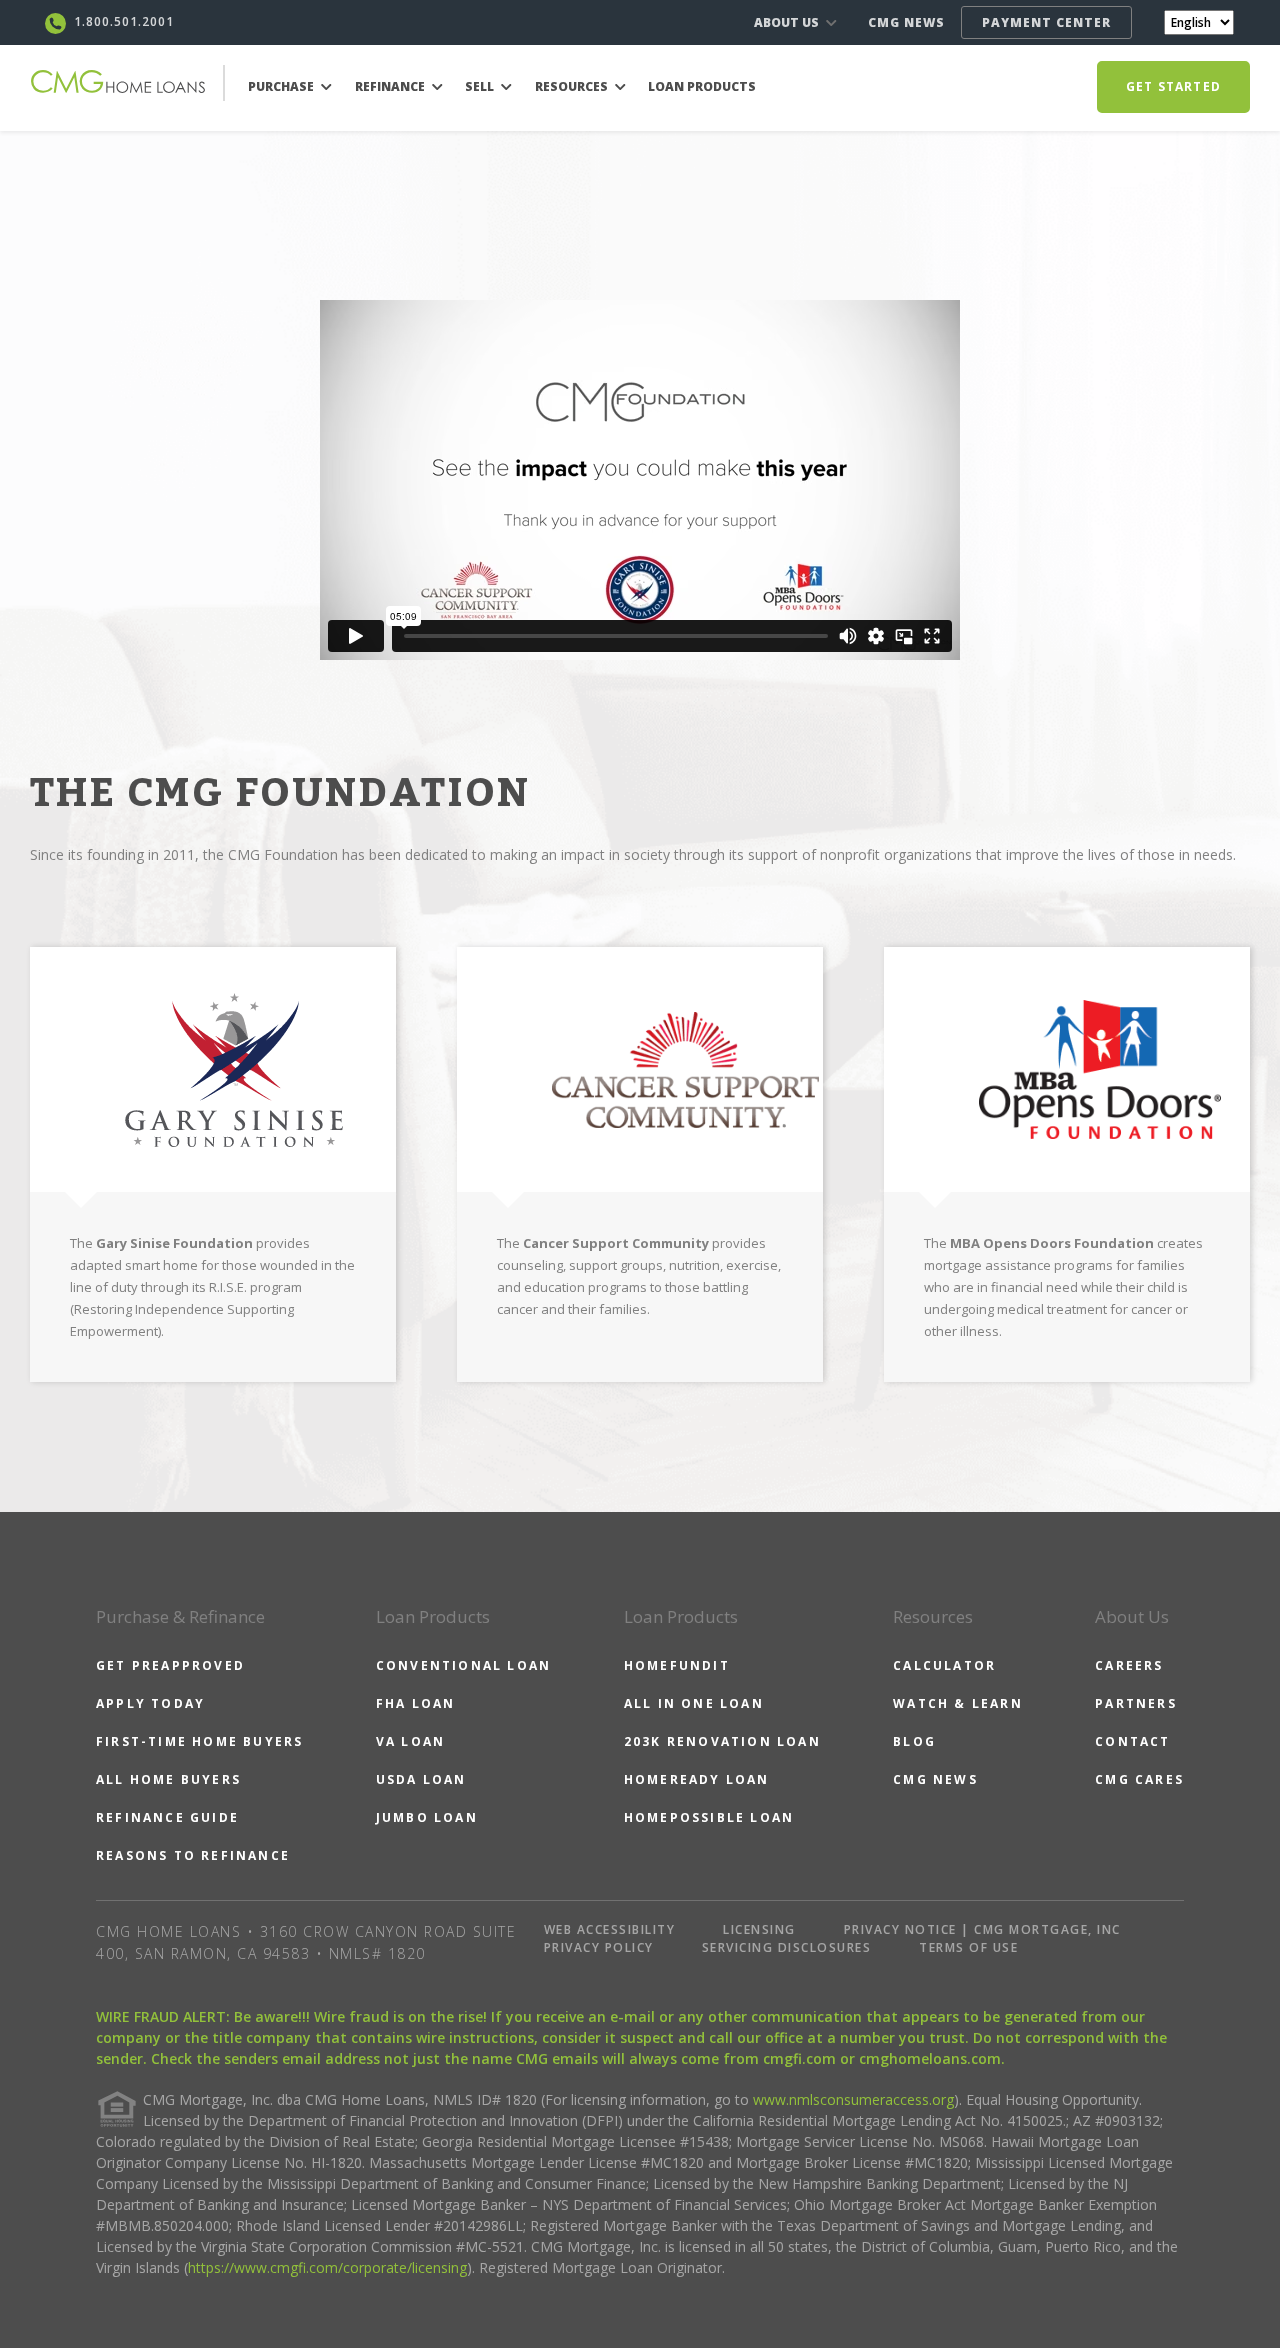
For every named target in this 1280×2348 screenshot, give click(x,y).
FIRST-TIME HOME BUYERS (199, 1741)
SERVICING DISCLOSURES (787, 1947)
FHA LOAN (416, 1703)
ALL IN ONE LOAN (694, 1703)
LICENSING (759, 1929)
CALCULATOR (944, 1665)
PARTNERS (1136, 1703)
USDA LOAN (421, 1779)
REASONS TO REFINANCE (193, 1855)
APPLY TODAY (150, 1703)
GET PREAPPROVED (170, 1665)
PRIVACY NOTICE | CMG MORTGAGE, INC (982, 1929)
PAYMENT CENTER (1046, 22)
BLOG (914, 1741)
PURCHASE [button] (282, 86)
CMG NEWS (906, 22)
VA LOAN (410, 1741)
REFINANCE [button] (391, 86)
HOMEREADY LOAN (697, 1779)
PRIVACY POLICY (599, 1947)
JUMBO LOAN (427, 1817)
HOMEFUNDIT (677, 1665)
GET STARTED (1173, 86)
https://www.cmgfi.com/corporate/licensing (327, 2267)
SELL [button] (481, 86)
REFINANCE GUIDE (167, 1817)
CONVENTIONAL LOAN (463, 1665)
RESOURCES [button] (573, 86)
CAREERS (1129, 1665)
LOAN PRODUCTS (702, 86)
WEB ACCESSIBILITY (610, 1929)
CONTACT (1132, 1741)
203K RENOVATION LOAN (722, 1741)
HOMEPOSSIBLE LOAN (709, 1817)
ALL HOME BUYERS (168, 1779)
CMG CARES (1139, 1779)
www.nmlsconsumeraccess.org (853, 2099)
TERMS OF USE (968, 1947)
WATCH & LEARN (958, 1703)
